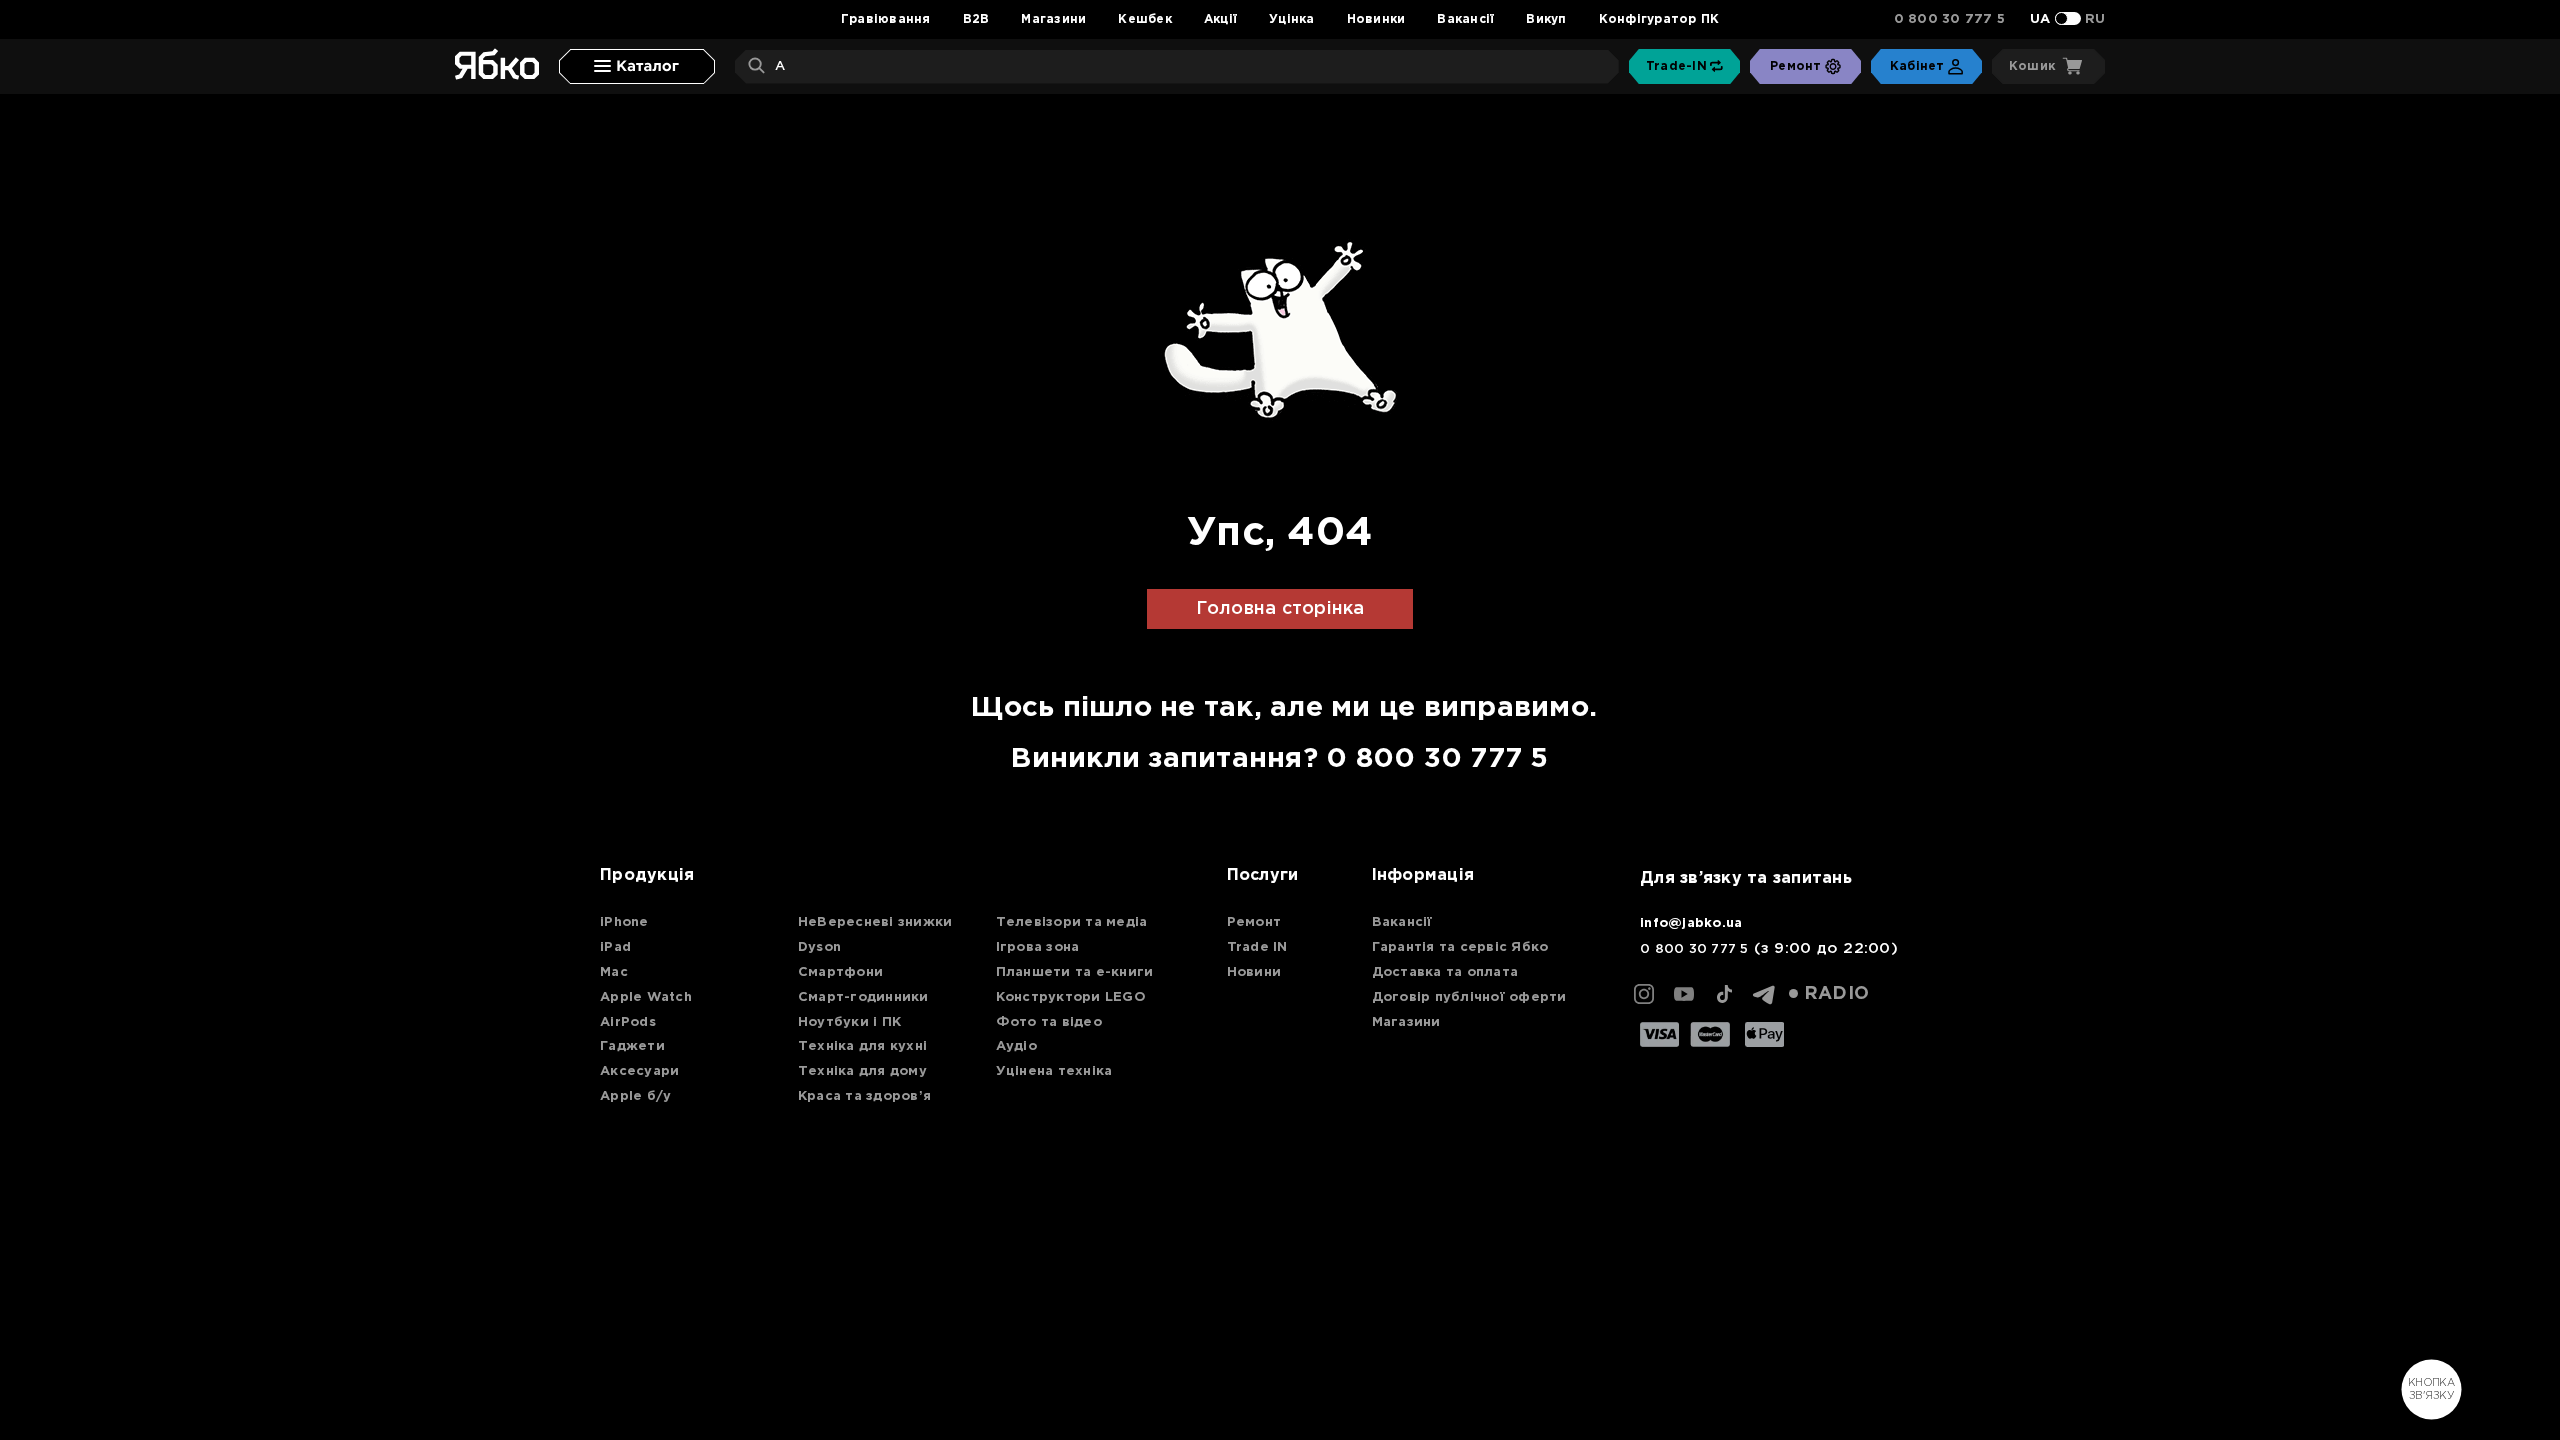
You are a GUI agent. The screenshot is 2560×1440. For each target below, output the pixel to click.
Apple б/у (635, 1096)
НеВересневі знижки (875, 922)
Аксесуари (639, 1071)
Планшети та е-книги (1075, 972)
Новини (1254, 972)
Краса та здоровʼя (864, 1096)
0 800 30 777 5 (1950, 19)
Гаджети (632, 1046)
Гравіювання (886, 19)
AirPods (628, 1022)
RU (2095, 19)
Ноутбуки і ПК (849, 1022)
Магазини (1053, 19)
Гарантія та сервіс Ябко (1460, 947)
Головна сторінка (1280, 609)
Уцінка (1292, 19)
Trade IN (1257, 947)
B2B (976, 19)
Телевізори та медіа (1072, 922)
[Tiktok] (1724, 994)
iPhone (624, 922)
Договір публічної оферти (1469, 997)
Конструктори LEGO (1071, 997)
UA (2040, 19)
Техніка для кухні (862, 1046)
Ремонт (1254, 922)
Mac (614, 972)
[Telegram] (1764, 994)
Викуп (1546, 19)
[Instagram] (1644, 994)
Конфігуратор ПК (1659, 19)
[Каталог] (637, 66)
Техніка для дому (862, 1071)
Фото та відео (1049, 1022)
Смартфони (840, 972)
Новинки (1376, 19)
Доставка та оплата (1445, 972)
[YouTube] (1684, 994)
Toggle (2068, 18)
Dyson (819, 947)
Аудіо (1016, 1046)
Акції (1220, 19)
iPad (615, 947)
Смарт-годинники (863, 997)
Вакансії (1465, 19)
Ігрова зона (1038, 947)
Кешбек (1145, 19)
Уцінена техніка (1054, 1071)
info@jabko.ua (1691, 923)
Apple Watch (646, 997)
